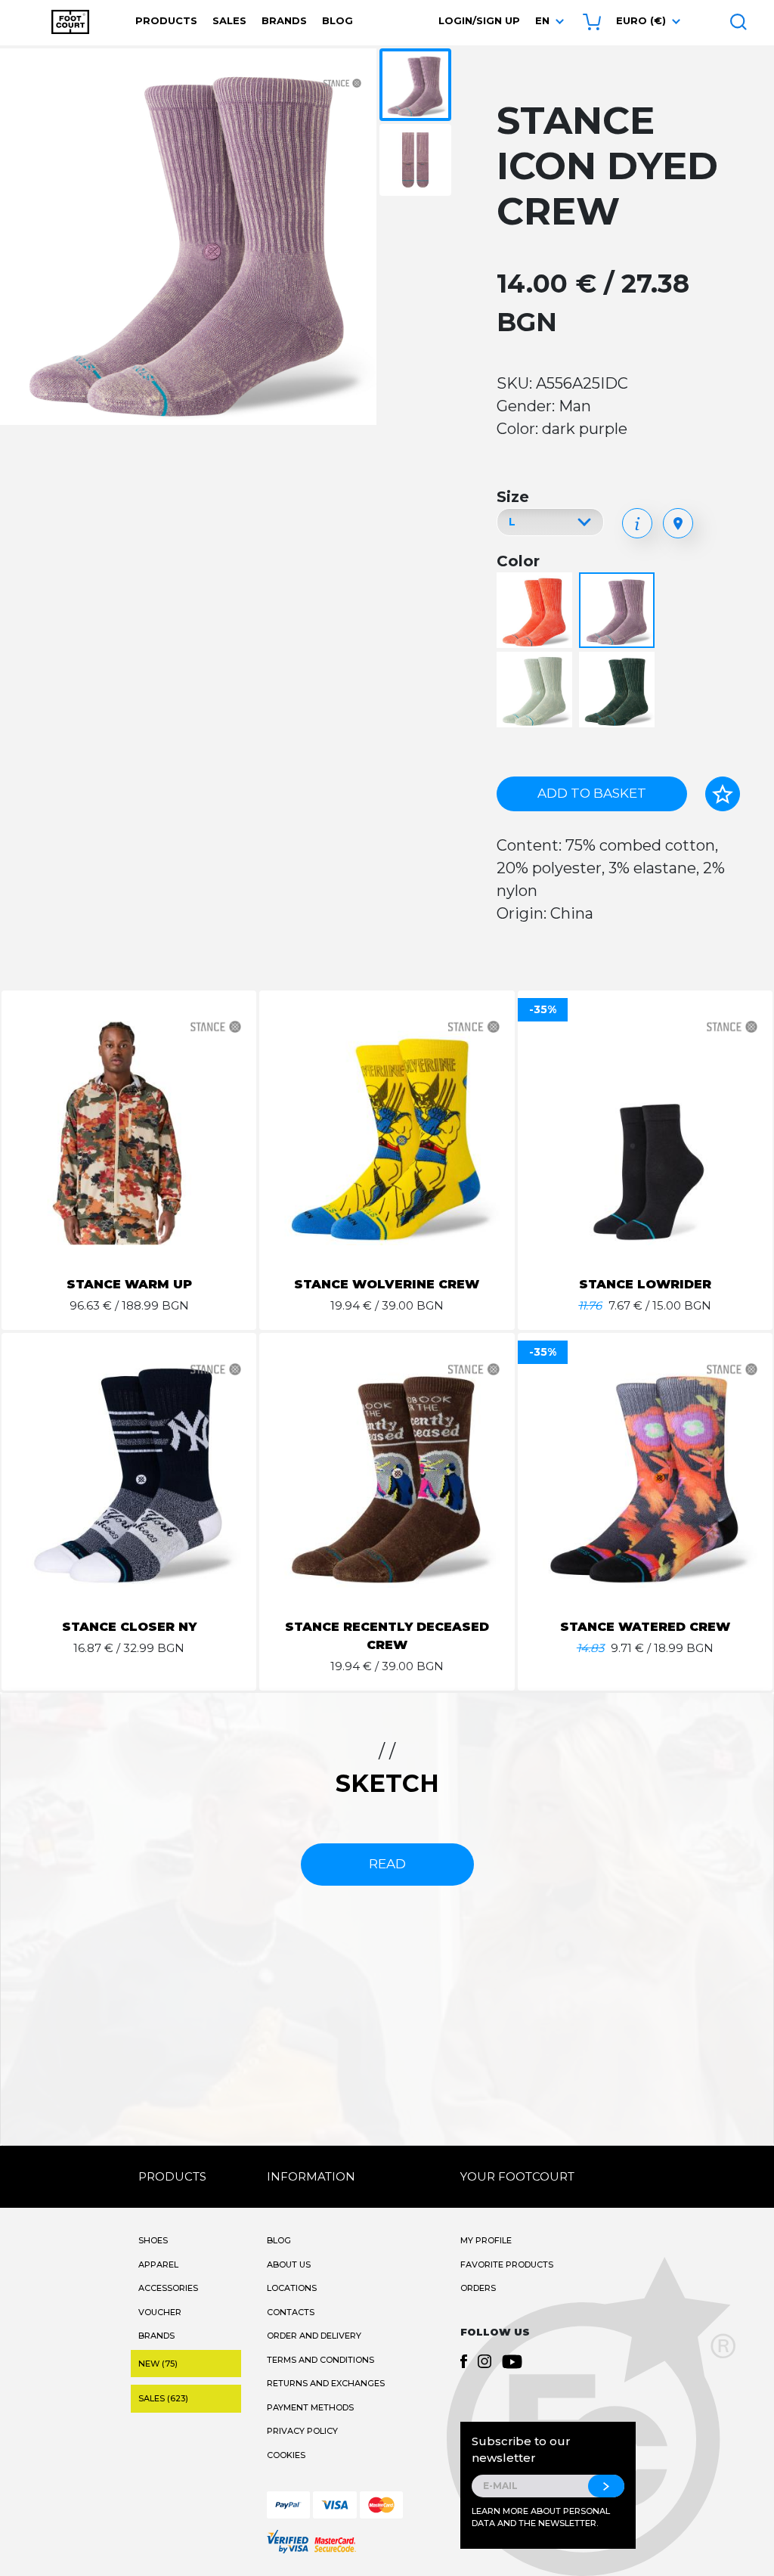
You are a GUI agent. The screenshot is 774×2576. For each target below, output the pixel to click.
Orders (478, 2288)
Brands (284, 20)
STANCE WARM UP (129, 1284)
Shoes (153, 2240)
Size (513, 497)
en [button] (542, 20)
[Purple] (619, 611)
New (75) (158, 2364)
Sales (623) (163, 2398)
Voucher (160, 2312)
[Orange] (536, 611)
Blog (337, 20)
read (387, 1864)
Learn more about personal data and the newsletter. (541, 2517)
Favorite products (507, 2264)
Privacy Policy (302, 2431)
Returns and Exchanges (326, 2383)
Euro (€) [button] (641, 20)
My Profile (486, 2240)
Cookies (286, 2455)
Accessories (168, 2288)
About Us (289, 2264)
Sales (229, 20)
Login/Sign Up (479, 20)
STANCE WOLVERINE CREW (387, 1284)
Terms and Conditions (320, 2360)
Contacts (291, 2312)
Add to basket (592, 793)
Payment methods (310, 2407)
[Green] (536, 691)
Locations (292, 2288)
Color (518, 561)
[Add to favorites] (723, 794)
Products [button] (166, 20)
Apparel (158, 2264)
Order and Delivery (314, 2336)
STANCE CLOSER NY (129, 1627)
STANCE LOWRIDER (645, 1284)
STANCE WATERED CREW (645, 1627)
